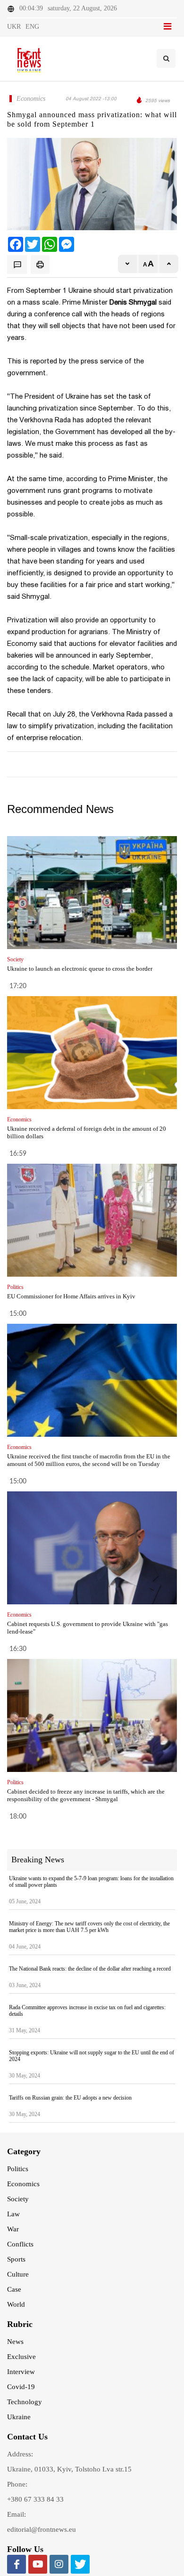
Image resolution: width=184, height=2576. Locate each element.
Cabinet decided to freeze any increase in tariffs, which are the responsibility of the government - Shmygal (86, 1795)
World (16, 2304)
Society (18, 2199)
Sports (16, 2259)
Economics (23, 2184)
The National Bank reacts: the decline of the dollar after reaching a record (90, 1969)
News (15, 2342)
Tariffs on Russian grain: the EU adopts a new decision (70, 2098)
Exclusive (21, 2357)
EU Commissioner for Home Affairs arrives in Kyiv (71, 1296)
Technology (25, 2402)
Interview (21, 2372)
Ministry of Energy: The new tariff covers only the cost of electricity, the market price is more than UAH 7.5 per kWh (89, 1927)
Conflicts (20, 2244)
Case (14, 2289)
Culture (18, 2274)
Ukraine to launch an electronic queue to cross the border (80, 969)
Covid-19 (21, 2387)
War (13, 2229)
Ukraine (19, 2417)
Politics (18, 2169)
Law (13, 2214)
